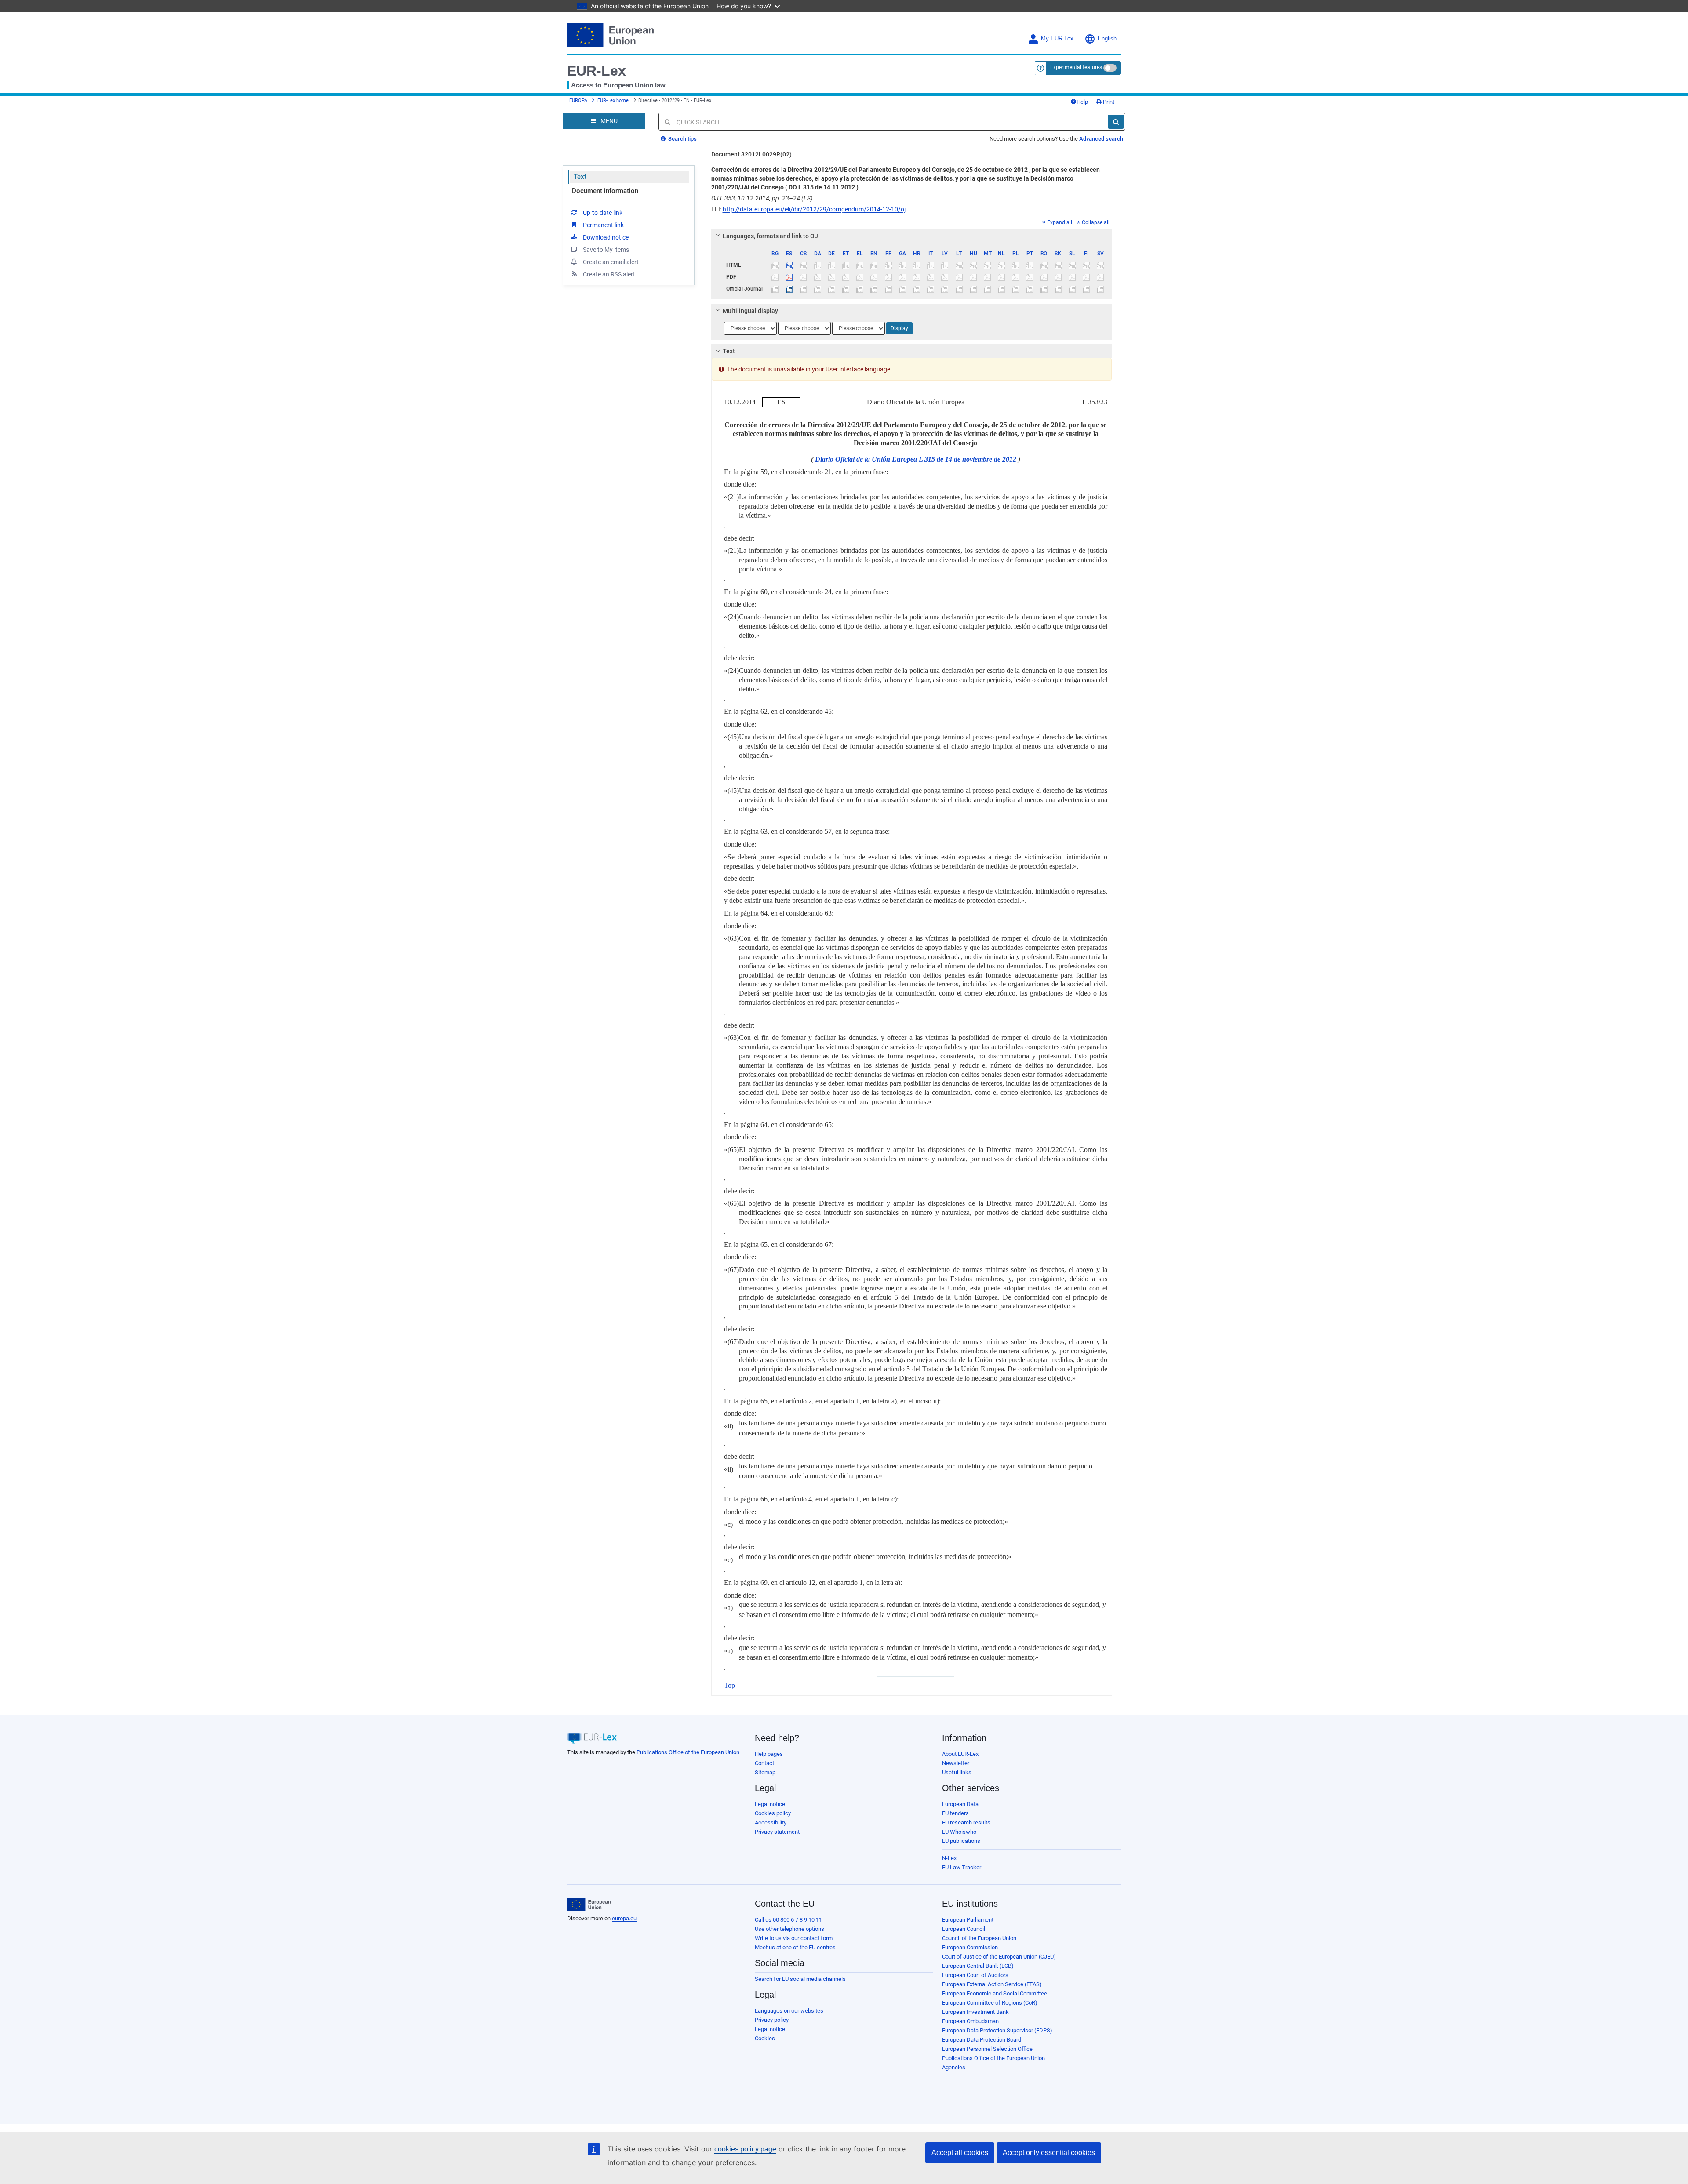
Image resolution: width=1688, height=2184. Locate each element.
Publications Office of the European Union (688, 1752)
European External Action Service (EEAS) (992, 1984)
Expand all (1060, 222)
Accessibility (771, 1822)
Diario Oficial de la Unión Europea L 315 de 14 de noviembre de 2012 (916, 459)
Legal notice (770, 1804)
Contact (764, 1763)
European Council (964, 1929)
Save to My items (606, 250)
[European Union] (589, 1904)
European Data (960, 1804)
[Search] (1116, 122)
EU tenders (955, 1813)
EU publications (961, 1841)
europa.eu (624, 1918)
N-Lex (949, 1858)
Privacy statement (777, 1832)
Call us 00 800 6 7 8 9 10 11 (788, 1920)
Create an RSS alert (609, 274)
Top (729, 1685)
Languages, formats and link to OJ (770, 236)
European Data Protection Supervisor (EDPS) (997, 2030)
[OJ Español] (789, 289)
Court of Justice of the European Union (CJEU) (999, 1957)
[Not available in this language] (775, 265)
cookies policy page (745, 2149)
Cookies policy (773, 1813)
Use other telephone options (789, 1929)
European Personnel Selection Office (987, 2049)
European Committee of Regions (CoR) (990, 2003)
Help (1082, 102)
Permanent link (603, 225)
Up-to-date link (603, 213)
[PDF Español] (789, 277)
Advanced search (1101, 139)
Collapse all (1096, 222)
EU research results (966, 1822)
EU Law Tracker (962, 1867)
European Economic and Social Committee (995, 1993)
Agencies (954, 2067)
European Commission (970, 1947)
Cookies (765, 2038)
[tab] (912, 236)
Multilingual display (750, 311)
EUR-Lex (597, 71)
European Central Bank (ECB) (978, 1966)
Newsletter (956, 1763)
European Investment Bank (975, 2012)
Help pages (769, 1754)
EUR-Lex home (613, 100)
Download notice (606, 237)
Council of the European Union (979, 1938)
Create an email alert (611, 262)
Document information (605, 191)
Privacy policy (772, 2020)
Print (1108, 102)
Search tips (682, 139)
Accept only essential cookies (1049, 2153)
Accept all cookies (960, 2153)
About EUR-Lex (960, 1754)
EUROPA (578, 100)
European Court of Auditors (975, 1975)
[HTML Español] (789, 265)
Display (899, 328)
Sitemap (765, 1772)
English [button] (1107, 39)
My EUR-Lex (1057, 39)
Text (580, 177)
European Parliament (968, 1920)
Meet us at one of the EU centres (795, 1947)
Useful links (957, 1772)
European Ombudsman (970, 2021)
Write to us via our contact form (794, 1938)
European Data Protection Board (982, 2040)
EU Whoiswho (959, 1832)
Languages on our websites (789, 2011)
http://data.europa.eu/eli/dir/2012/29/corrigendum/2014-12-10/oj (814, 209)
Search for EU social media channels (800, 1979)
